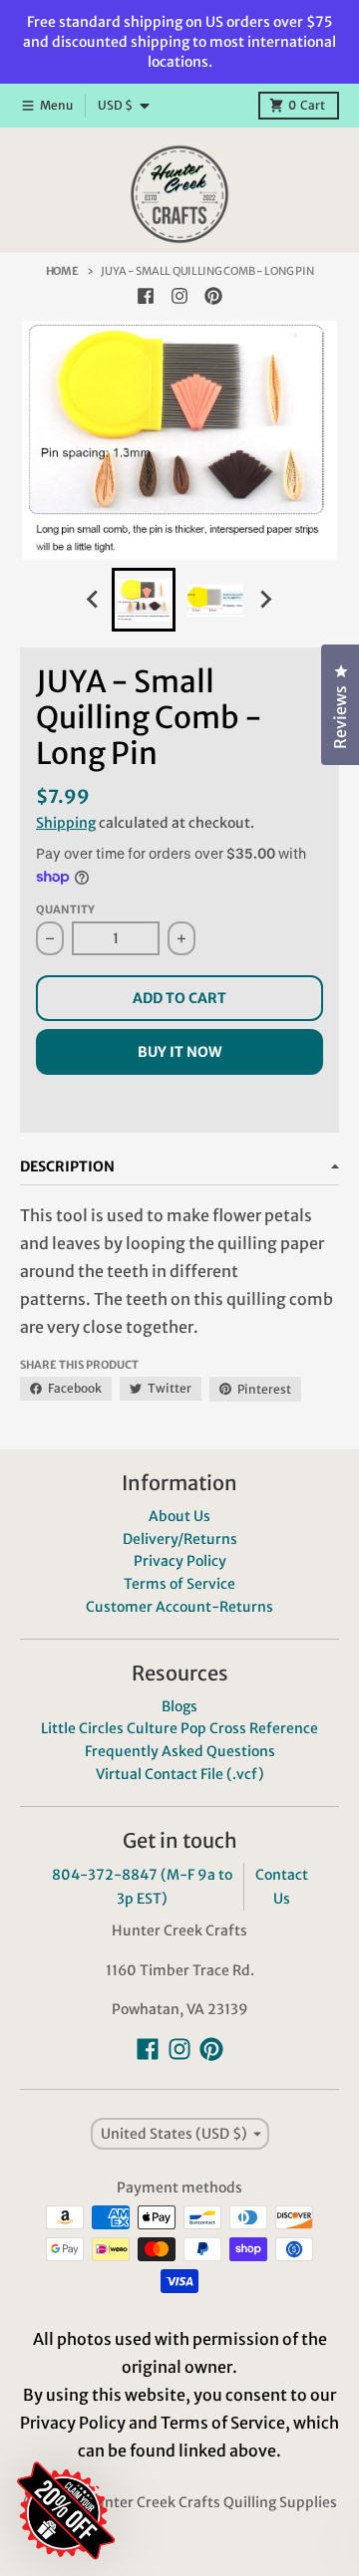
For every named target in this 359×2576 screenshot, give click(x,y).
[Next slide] (265, 600)
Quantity (65, 909)
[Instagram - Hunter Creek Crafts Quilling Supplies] (179, 296)
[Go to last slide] (94, 600)
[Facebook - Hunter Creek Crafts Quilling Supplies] (146, 296)
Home (62, 271)
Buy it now (179, 1052)
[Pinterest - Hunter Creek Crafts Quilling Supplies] (213, 296)
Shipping (66, 823)
